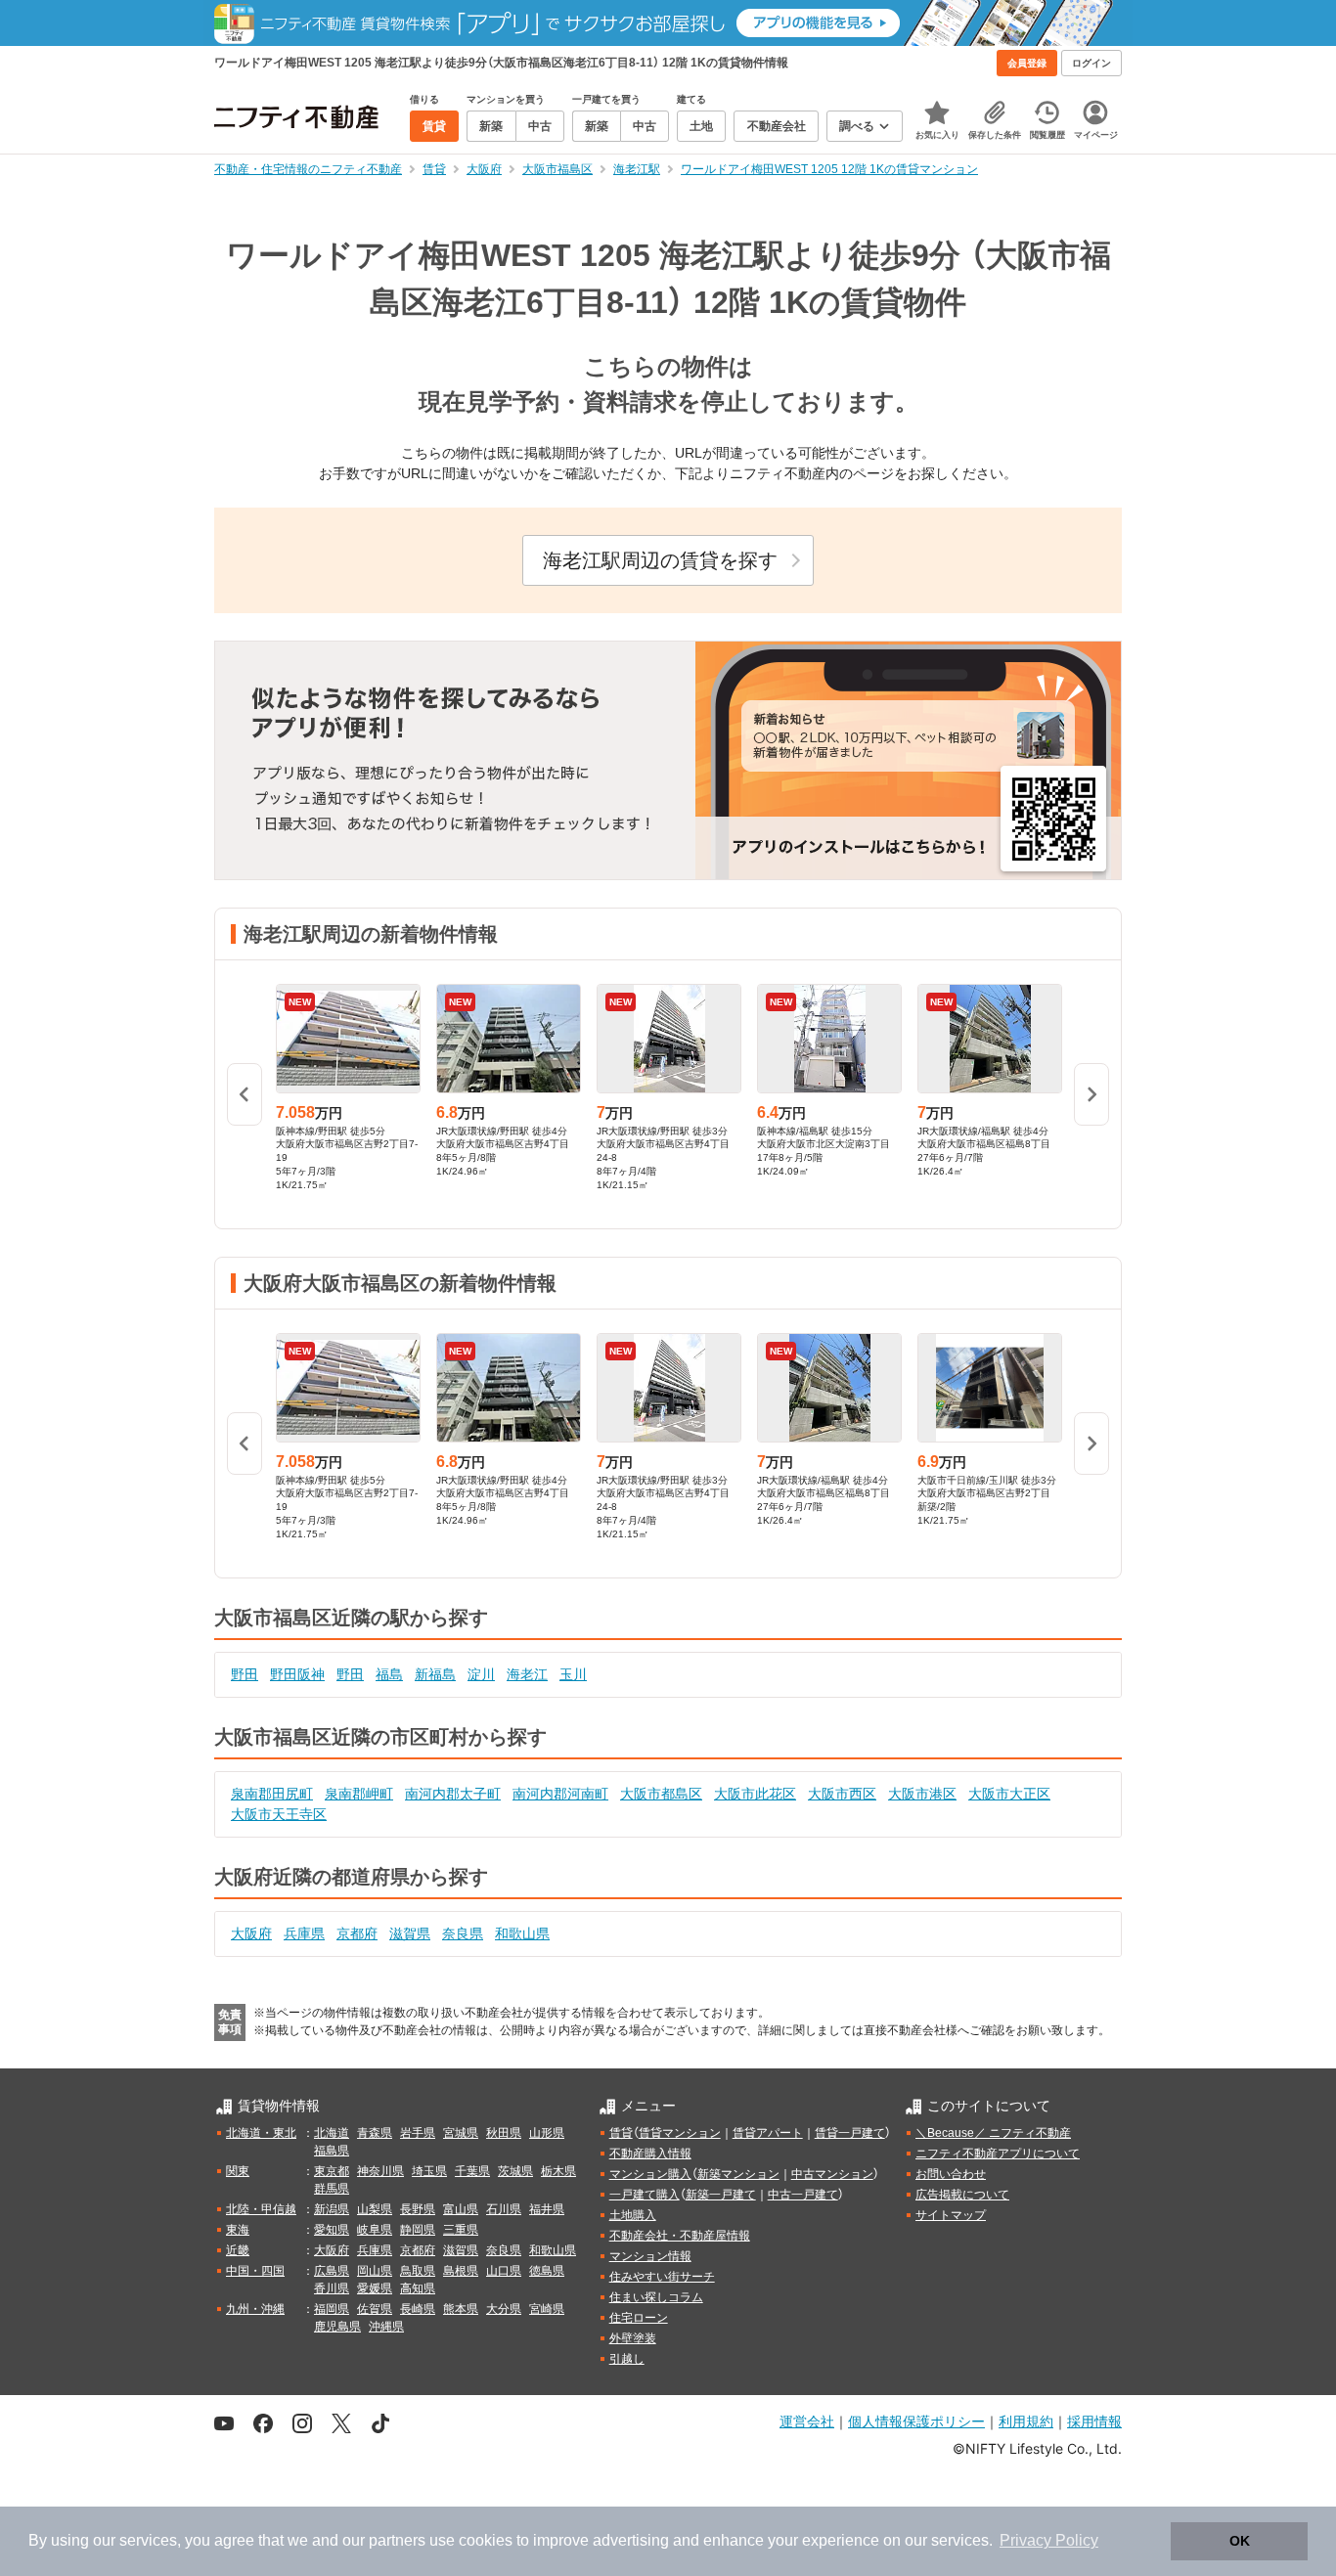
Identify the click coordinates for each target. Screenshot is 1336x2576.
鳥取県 (418, 2271)
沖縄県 (386, 2327)
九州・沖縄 (255, 2309)
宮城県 (461, 2133)
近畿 (238, 2250)
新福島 (435, 1674)
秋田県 (504, 2133)
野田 (245, 1674)
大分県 (504, 2309)
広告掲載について (962, 2195)
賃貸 (621, 2133)
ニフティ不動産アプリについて (998, 2154)
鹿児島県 (337, 2327)
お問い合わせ (951, 2174)
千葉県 (472, 2171)
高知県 (418, 2288)
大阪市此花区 (755, 1794)
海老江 (527, 1674)
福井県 (547, 2209)
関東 (238, 2171)
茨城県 (515, 2171)
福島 (389, 1674)
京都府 (357, 1933)
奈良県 (463, 1933)
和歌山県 (522, 1933)
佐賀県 (375, 2309)
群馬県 (332, 2189)
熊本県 (461, 2309)
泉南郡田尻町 (272, 1794)
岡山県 (375, 2271)
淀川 (481, 1674)
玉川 (573, 1674)
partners (397, 2540)
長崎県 (418, 2309)
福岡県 (332, 2309)
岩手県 (418, 2133)
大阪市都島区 (661, 1794)
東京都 (332, 2171)
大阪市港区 (922, 1794)
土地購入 (633, 2215)
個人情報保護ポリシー (916, 2421)
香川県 (332, 2288)
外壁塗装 (633, 2338)
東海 (238, 2230)
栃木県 (558, 2171)
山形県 (547, 2133)
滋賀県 (410, 1933)
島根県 (461, 2271)
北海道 (332, 2133)
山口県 (504, 2271)
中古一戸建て (803, 2195)
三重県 (461, 2230)
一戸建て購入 (645, 2195)
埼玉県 (429, 2171)
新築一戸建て (721, 2195)
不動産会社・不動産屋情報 (680, 2236)
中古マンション (832, 2174)
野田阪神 (297, 1674)
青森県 (375, 2133)
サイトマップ (951, 2215)
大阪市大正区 (1009, 1794)
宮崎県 (547, 2309)
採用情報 (1094, 2421)
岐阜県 (375, 2230)
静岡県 (418, 2230)
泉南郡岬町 (359, 1794)
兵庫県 (304, 1933)
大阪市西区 (842, 1794)
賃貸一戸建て (850, 2133)
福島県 (332, 2151)
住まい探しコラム (656, 2297)
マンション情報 (650, 2256)
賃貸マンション (680, 2133)
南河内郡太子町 (453, 1794)
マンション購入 (650, 2174)
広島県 (332, 2271)
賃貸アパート (768, 2133)
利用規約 (1026, 2421)
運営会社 (807, 2421)
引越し (627, 2359)
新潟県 (332, 2209)
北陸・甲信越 (261, 2209)
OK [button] (1240, 2541)
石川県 (504, 2209)
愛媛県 (375, 2288)
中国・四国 (255, 2271)
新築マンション (738, 2174)
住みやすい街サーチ (662, 2277)
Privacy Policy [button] (1049, 2540)
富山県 (461, 2209)
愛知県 (332, 2230)
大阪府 (251, 1933)
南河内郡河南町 (560, 1794)
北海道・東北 (261, 2133)
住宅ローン (639, 2318)
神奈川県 (380, 2171)
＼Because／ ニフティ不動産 (993, 2133)
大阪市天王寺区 (279, 1814)
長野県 (418, 2209)
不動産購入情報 (650, 2154)
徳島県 (547, 2271)
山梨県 (375, 2209)
